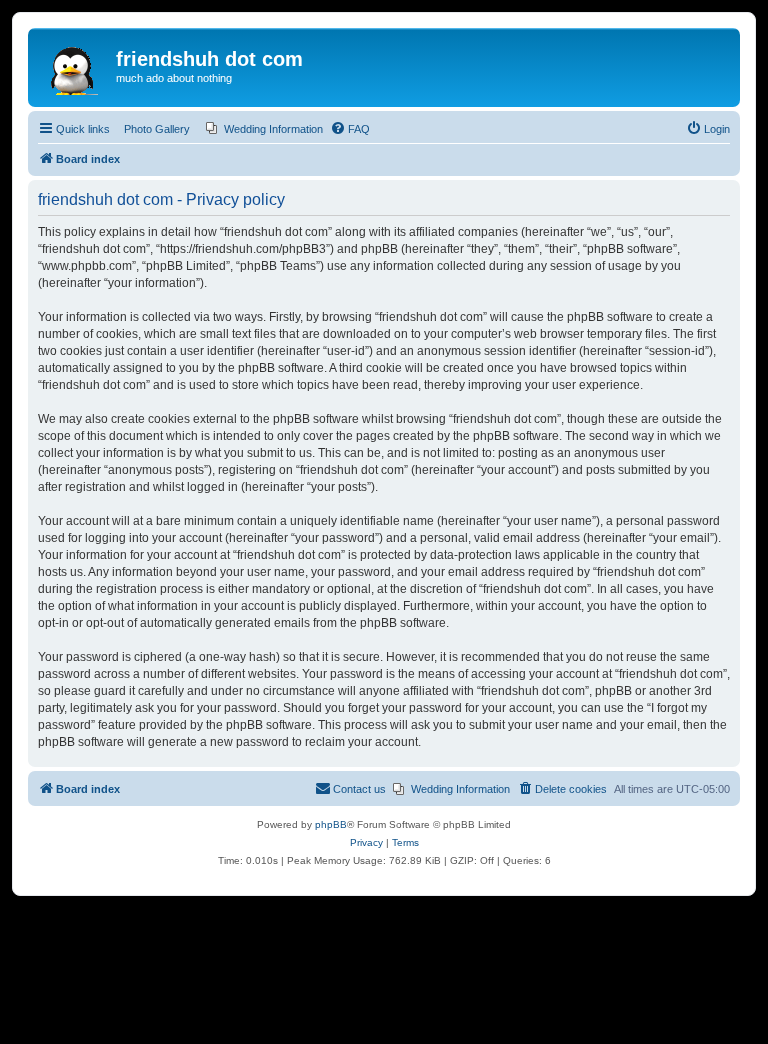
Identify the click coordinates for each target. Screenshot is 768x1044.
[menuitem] (264, 129)
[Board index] (74, 65)
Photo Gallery (157, 129)
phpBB (331, 824)
